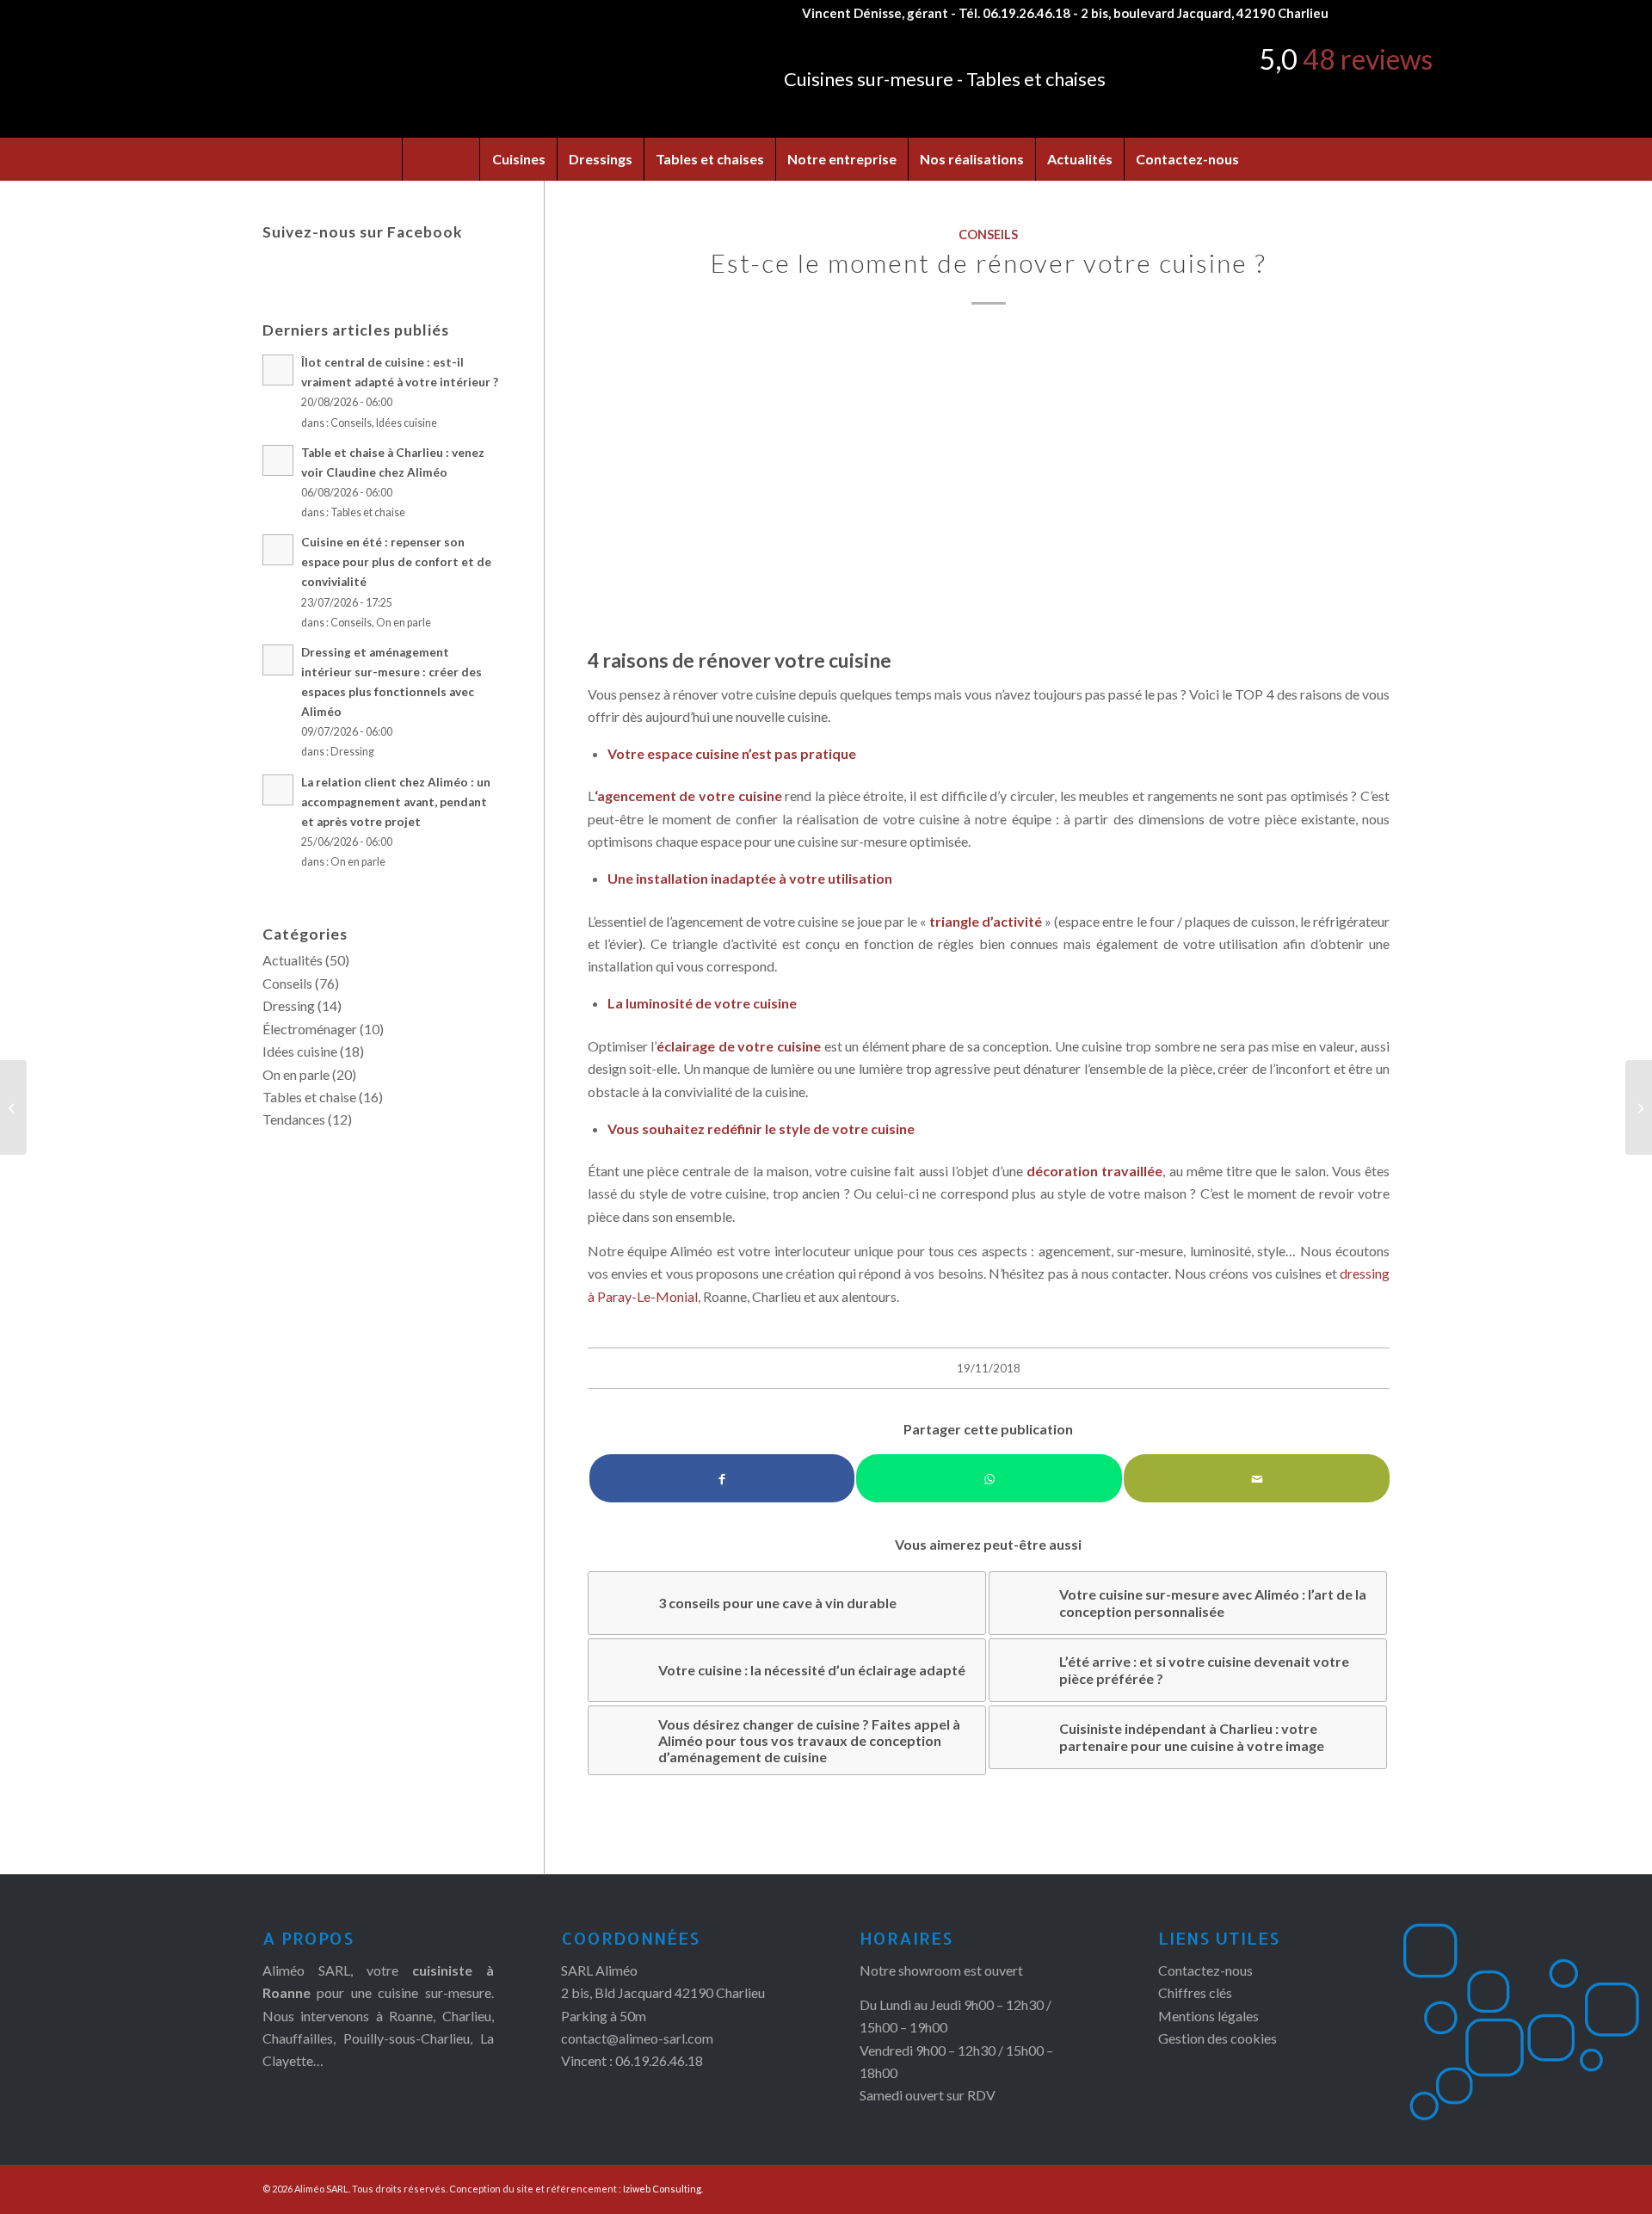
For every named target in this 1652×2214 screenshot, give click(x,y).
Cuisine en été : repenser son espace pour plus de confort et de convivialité (396, 562)
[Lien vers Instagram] (1377, 13)
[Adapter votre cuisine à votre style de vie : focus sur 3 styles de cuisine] (13, 1107)
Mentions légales (1208, 2016)
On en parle (404, 623)
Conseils (988, 234)
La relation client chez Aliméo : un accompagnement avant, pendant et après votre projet (396, 802)
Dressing (352, 752)
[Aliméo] (394, 82)
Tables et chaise (368, 512)
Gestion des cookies (1217, 2038)
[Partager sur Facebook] (722, 1478)
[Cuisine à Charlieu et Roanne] (989, 488)
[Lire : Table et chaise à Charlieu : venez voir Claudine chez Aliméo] (278, 460)
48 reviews (1368, 59)
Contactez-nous (1205, 1970)
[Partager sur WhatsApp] (989, 1478)
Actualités (293, 960)
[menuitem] (441, 159)
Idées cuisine (407, 423)
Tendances (294, 1119)
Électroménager (310, 1029)
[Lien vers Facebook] (1350, 13)
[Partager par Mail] (1257, 1478)
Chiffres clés (1195, 1992)
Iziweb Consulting (662, 2189)
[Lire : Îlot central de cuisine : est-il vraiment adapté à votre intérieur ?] (278, 370)
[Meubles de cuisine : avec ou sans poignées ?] (1639, 1107)
